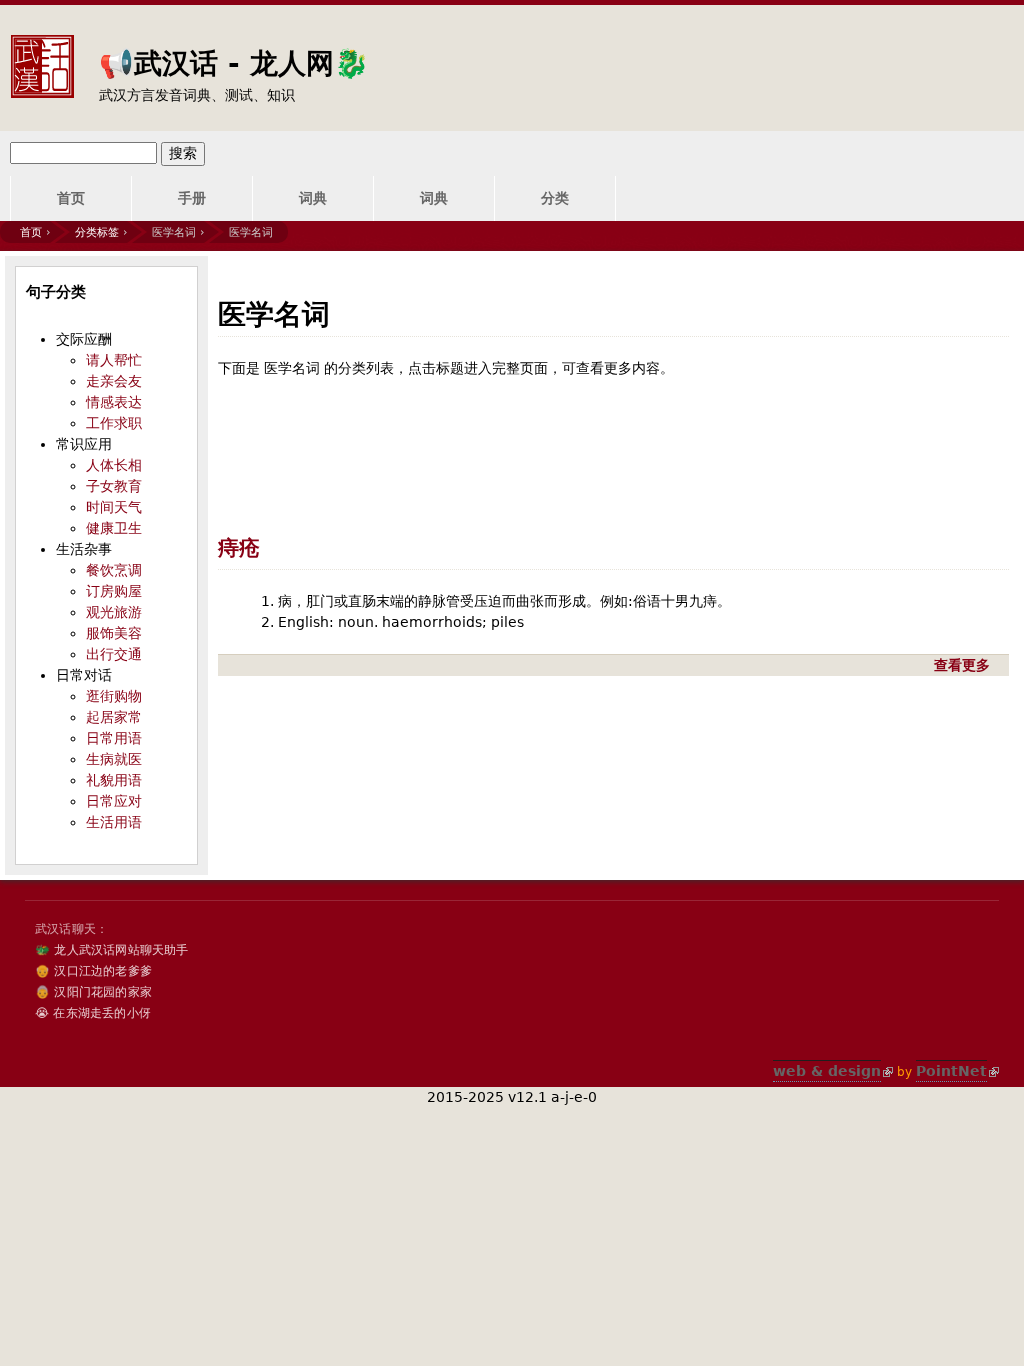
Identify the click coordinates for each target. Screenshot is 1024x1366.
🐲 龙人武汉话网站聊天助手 (112, 950)
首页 (71, 198)
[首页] (42, 51)
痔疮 (239, 548)
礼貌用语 (114, 780)
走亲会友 (114, 381)
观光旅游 (114, 612)
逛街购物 (114, 696)
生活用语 (114, 822)
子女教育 (114, 486)
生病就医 (114, 759)
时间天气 (114, 507)
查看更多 (964, 665)
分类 (555, 198)
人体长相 (114, 465)
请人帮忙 (114, 360)
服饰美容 (114, 633)
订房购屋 (114, 591)
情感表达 (114, 402)
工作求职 (114, 423)
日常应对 (114, 801)
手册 (192, 198)
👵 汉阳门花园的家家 (93, 992)
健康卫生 (114, 528)
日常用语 (114, 738)
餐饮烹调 (114, 570)
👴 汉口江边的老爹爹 (93, 971)
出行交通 (114, 654)
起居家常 (114, 717)
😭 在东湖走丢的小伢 (93, 1013)
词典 (313, 198)
